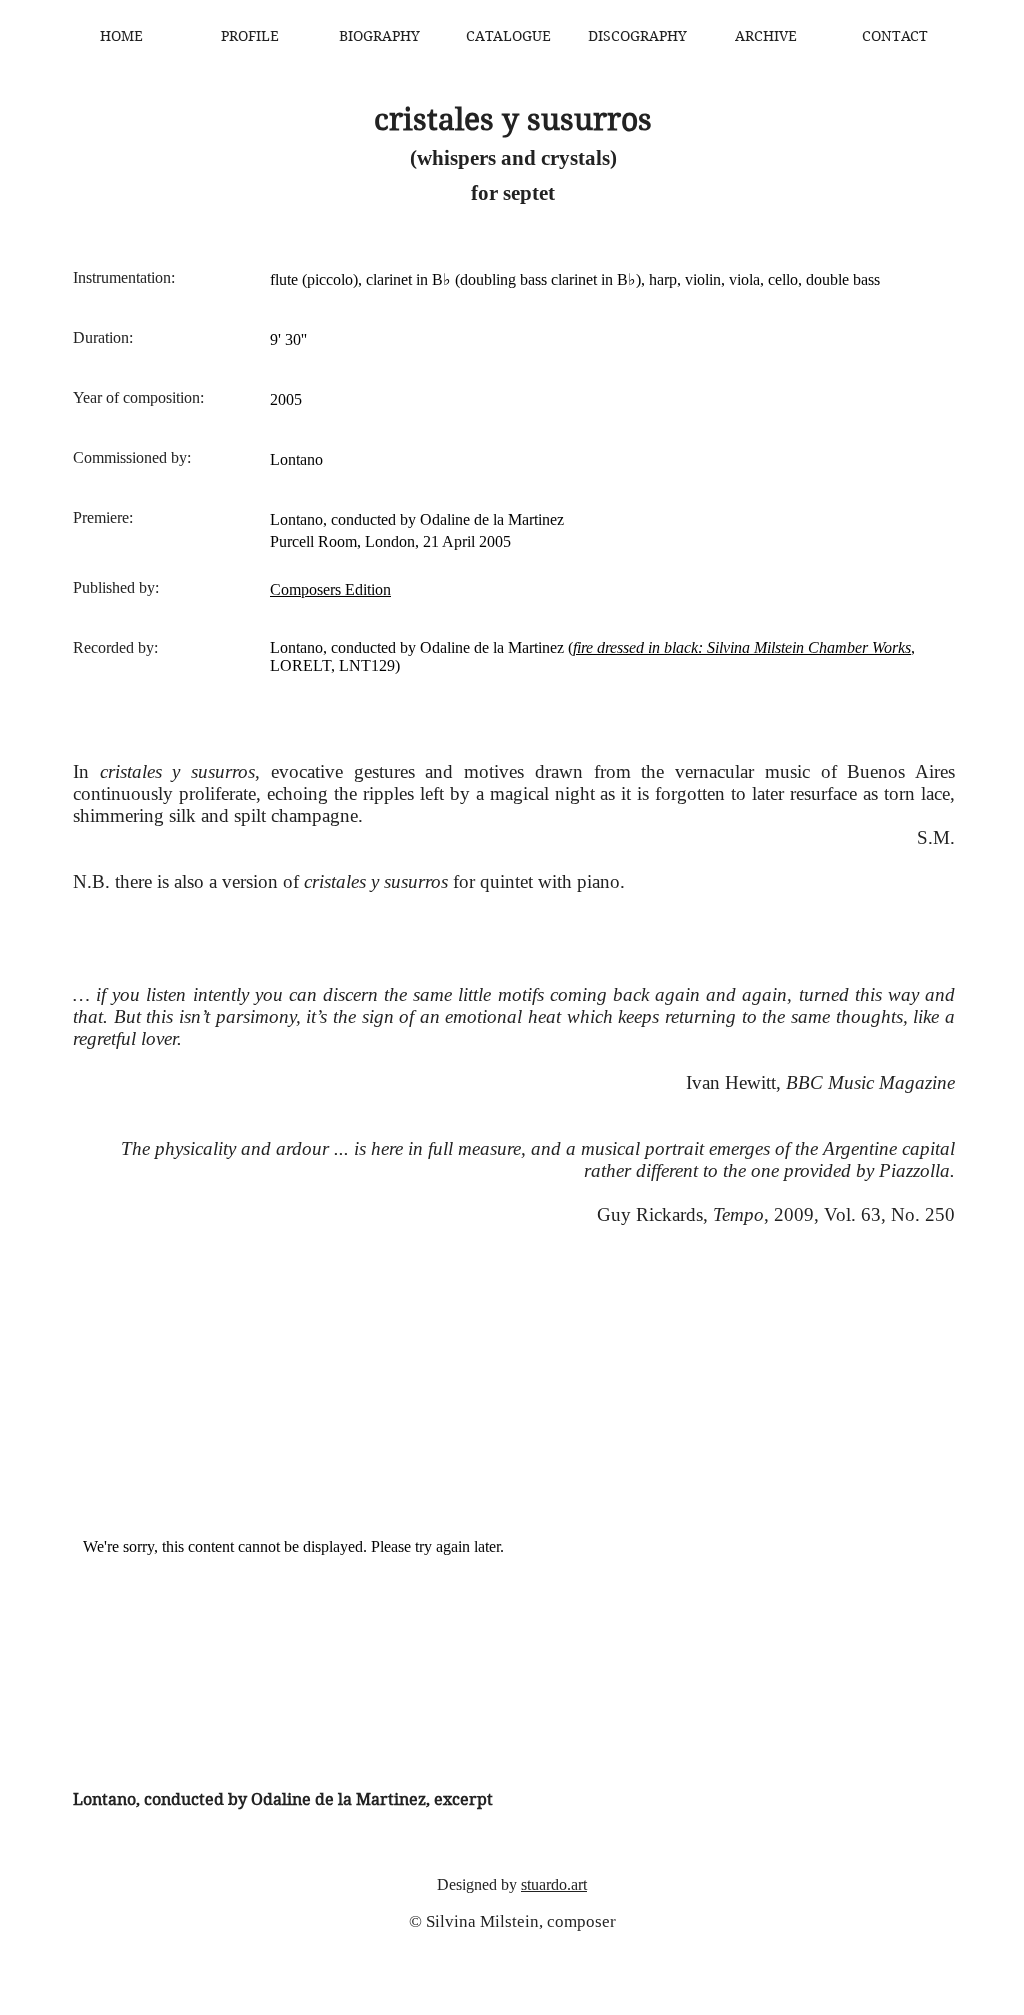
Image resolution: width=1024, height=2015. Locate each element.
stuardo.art (554, 1884)
